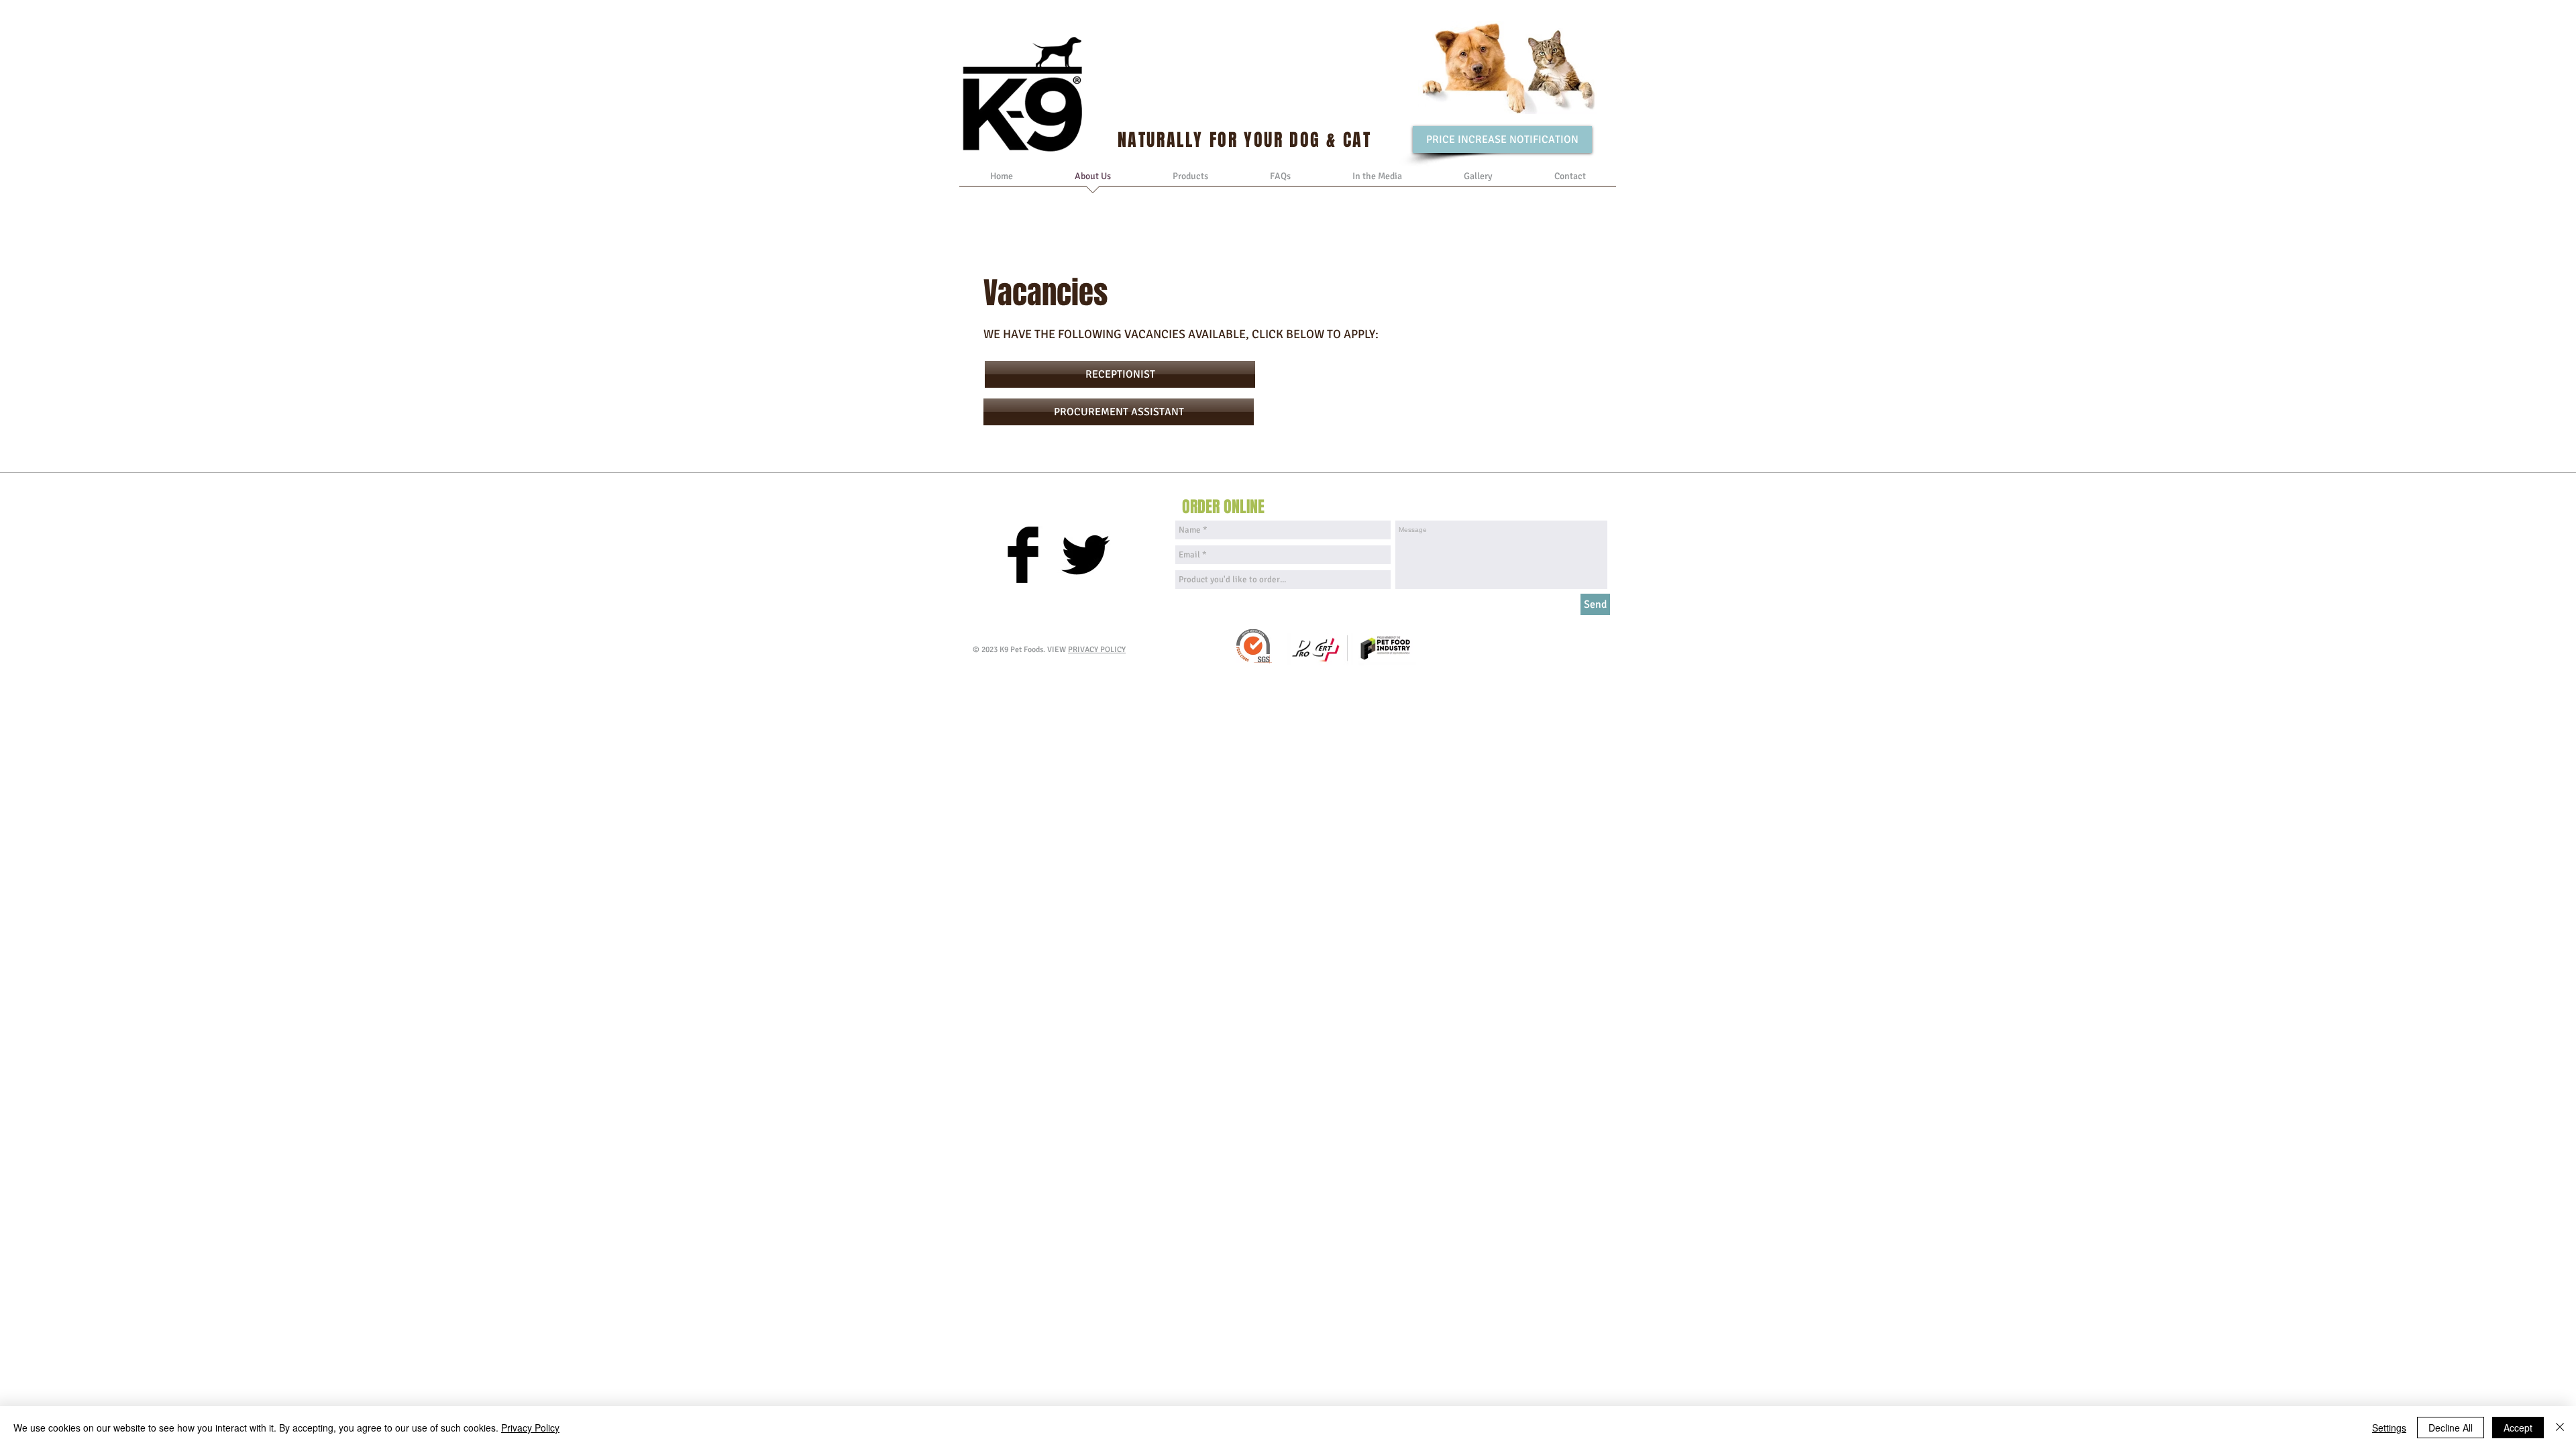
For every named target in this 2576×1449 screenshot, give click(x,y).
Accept (2518, 1428)
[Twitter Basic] (1085, 555)
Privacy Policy (530, 1428)
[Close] (2560, 1428)
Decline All (2451, 1428)
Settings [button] (2389, 1428)
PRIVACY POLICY (1097, 650)
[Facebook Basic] (1023, 555)
